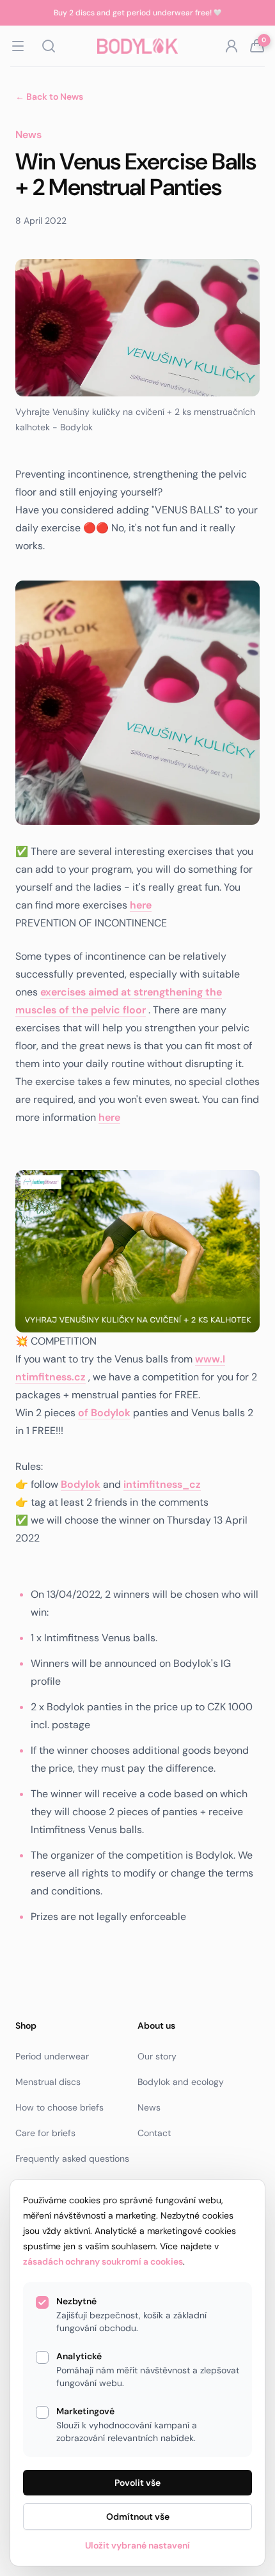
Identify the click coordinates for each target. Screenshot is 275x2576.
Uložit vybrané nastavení (137, 2545)
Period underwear (52, 2056)
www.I (210, 1359)
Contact (154, 2133)
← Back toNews (49, 97)
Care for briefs (45, 2133)
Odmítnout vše (138, 2517)
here (141, 905)
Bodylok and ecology (181, 2082)
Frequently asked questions (72, 2158)
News (149, 2107)
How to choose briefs (59, 2107)
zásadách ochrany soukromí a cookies (103, 2261)
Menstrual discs (48, 2082)
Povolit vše (137, 2483)
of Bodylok (104, 1413)
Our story (157, 2056)
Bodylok (81, 1484)
